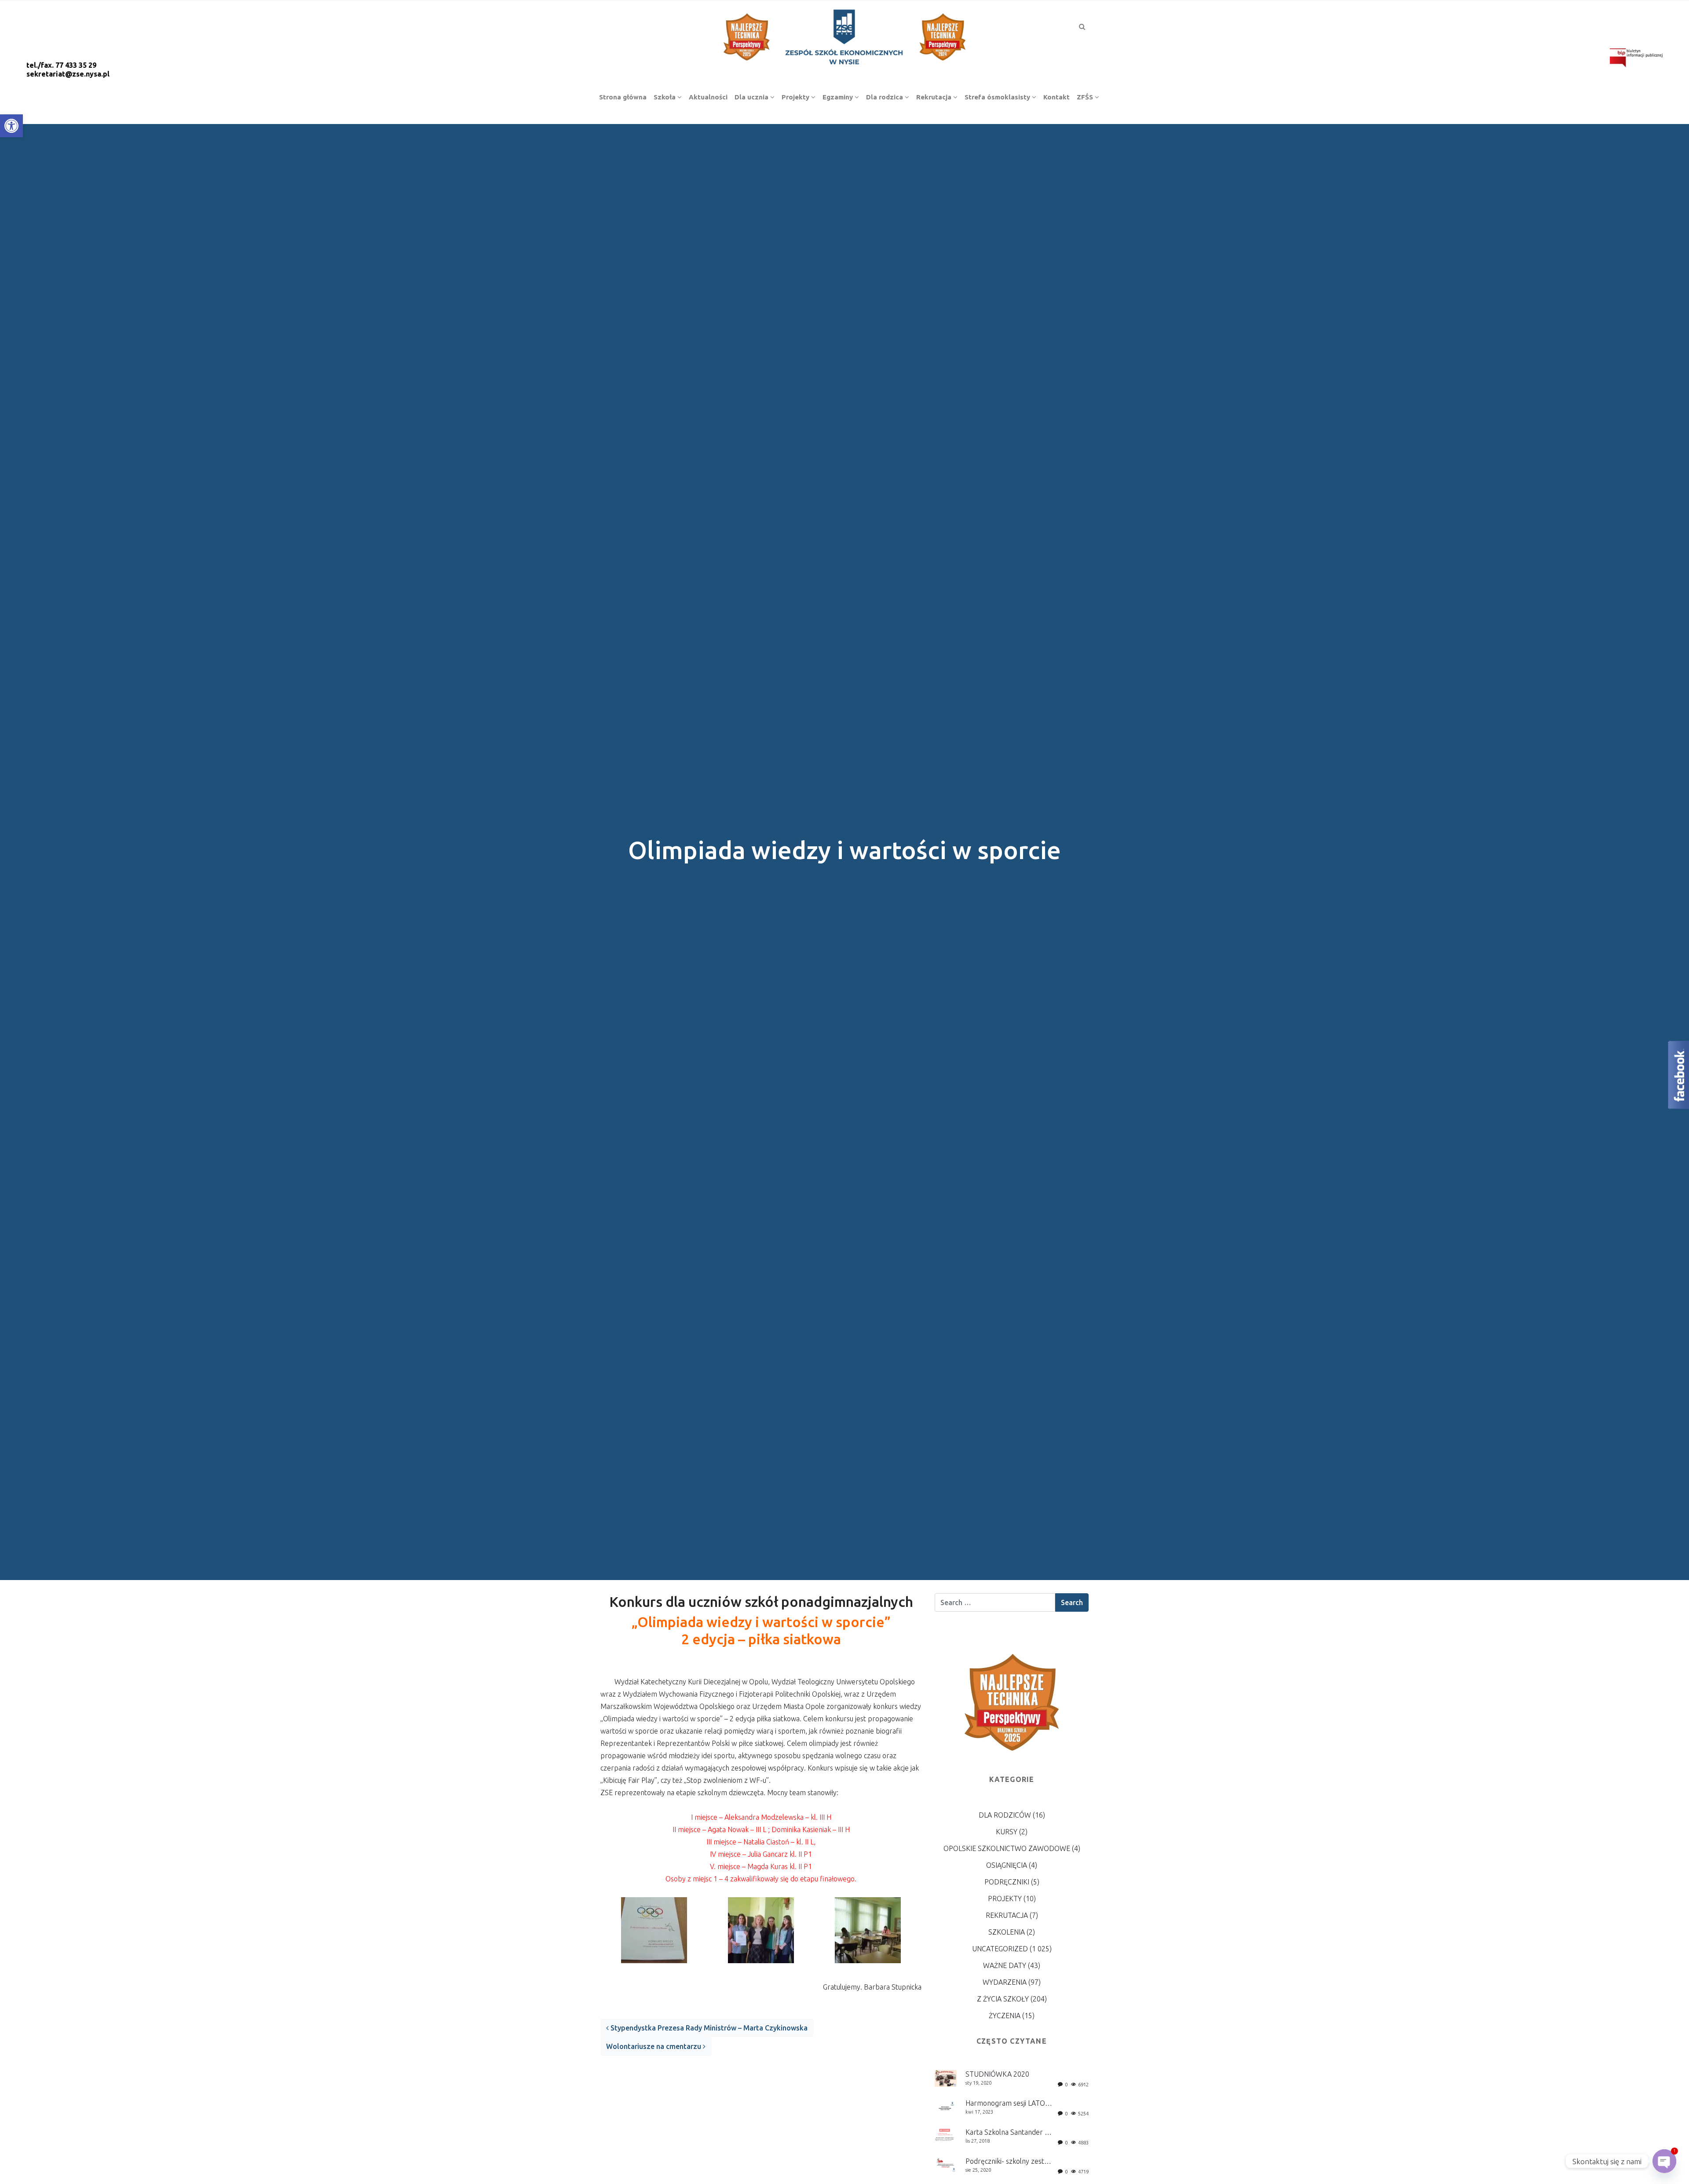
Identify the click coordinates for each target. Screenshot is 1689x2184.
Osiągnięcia (1007, 1865)
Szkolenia (1007, 1932)
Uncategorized (1000, 1949)
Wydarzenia (1005, 1982)
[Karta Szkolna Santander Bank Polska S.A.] (946, 2135)
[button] (11, 126)
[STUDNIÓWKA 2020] (946, 2078)
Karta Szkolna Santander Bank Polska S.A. (1031, 2132)
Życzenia (1005, 2016)
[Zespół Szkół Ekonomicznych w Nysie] (844, 36)
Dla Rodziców (1005, 1815)
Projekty (1005, 1899)
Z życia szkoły (1003, 1999)
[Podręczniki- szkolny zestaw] (946, 2165)
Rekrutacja (1007, 1915)
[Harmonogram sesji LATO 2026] (946, 2107)
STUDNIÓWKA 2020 (997, 2074)
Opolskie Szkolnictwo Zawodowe (1007, 1848)
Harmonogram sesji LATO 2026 (1014, 2103)
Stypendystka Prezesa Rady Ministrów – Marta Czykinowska (708, 2028)
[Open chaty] (1664, 2161)
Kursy (1007, 1832)
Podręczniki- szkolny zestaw (1009, 2161)
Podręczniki (1007, 1882)
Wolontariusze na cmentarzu (654, 2046)
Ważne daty (1005, 1965)
